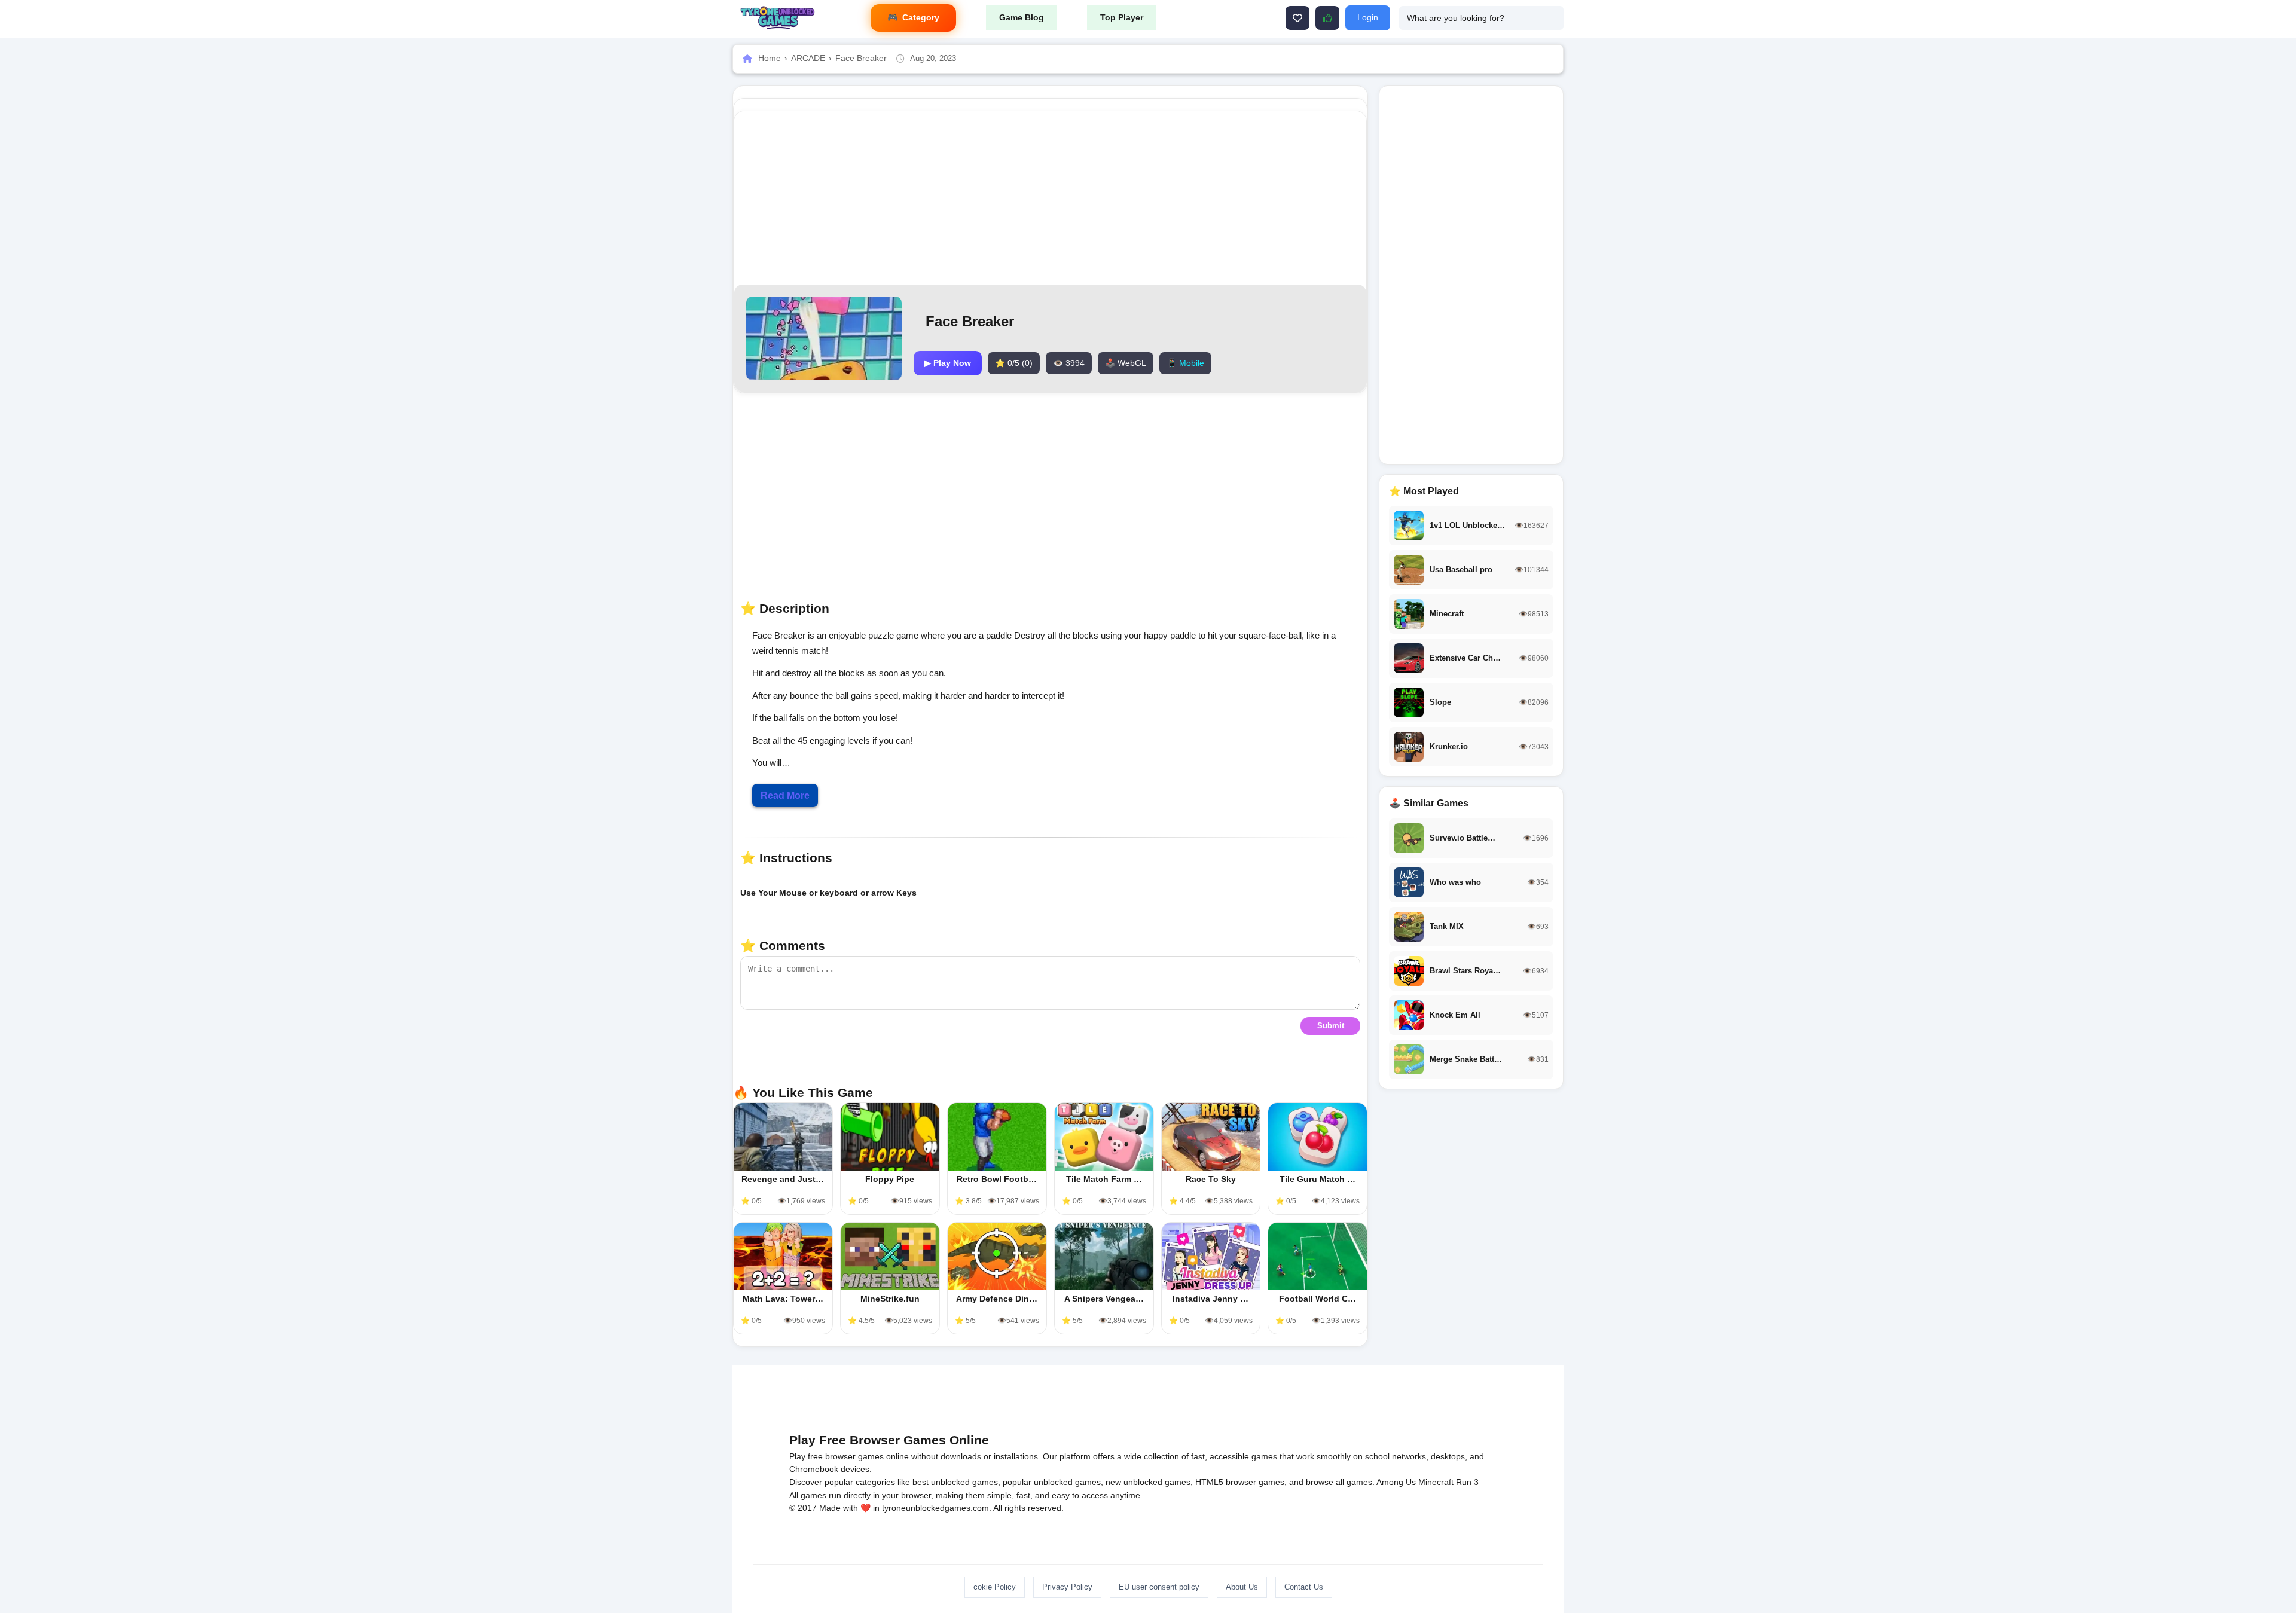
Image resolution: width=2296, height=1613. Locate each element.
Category (921, 17)
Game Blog (1022, 17)
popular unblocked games (1052, 1482)
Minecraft (1436, 1482)
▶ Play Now (948, 363)
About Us (1242, 1587)
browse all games (1339, 1482)
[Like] (1297, 18)
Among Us (1396, 1482)
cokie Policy (995, 1587)
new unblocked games (1148, 1482)
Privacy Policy (1067, 1587)
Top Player (1122, 17)
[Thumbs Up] (1327, 18)
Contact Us (1304, 1587)
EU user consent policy (1159, 1587)
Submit (1331, 1026)
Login (1368, 17)
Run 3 (1467, 1482)
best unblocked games (955, 1482)
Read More (785, 795)
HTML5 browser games (1240, 1482)
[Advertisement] (1051, 198)
